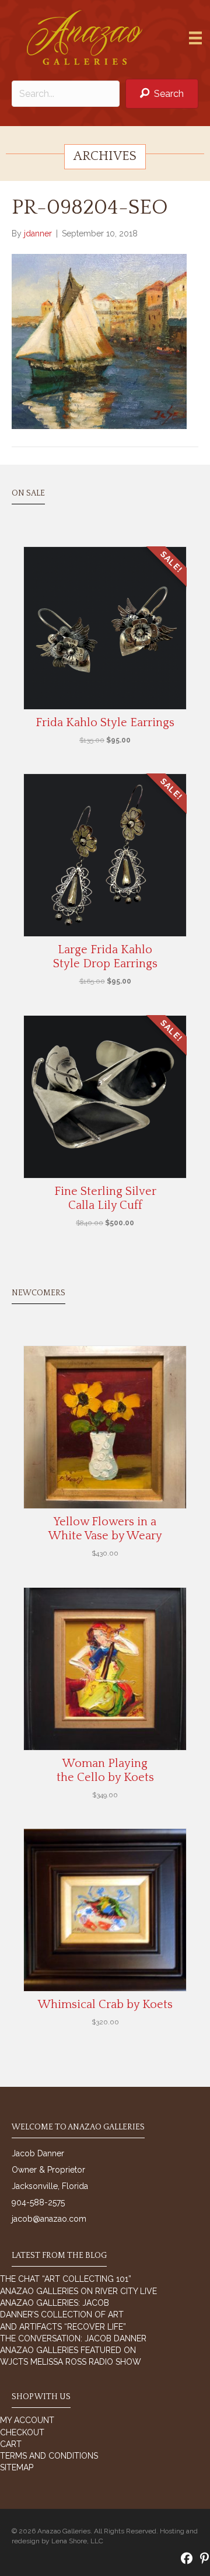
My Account (27, 2420)
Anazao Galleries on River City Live (78, 2291)
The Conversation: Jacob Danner (73, 2338)
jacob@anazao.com (49, 2219)
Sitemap (17, 2467)
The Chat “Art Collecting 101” (66, 2279)
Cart (11, 2444)
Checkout (22, 2432)
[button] (162, 94)
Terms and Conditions (49, 2456)
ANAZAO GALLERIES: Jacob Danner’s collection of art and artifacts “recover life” (63, 2315)
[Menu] (195, 38)
